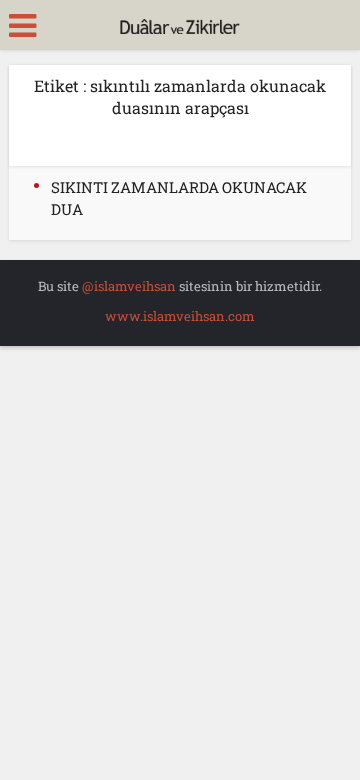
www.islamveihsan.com (180, 316)
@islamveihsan (129, 286)
